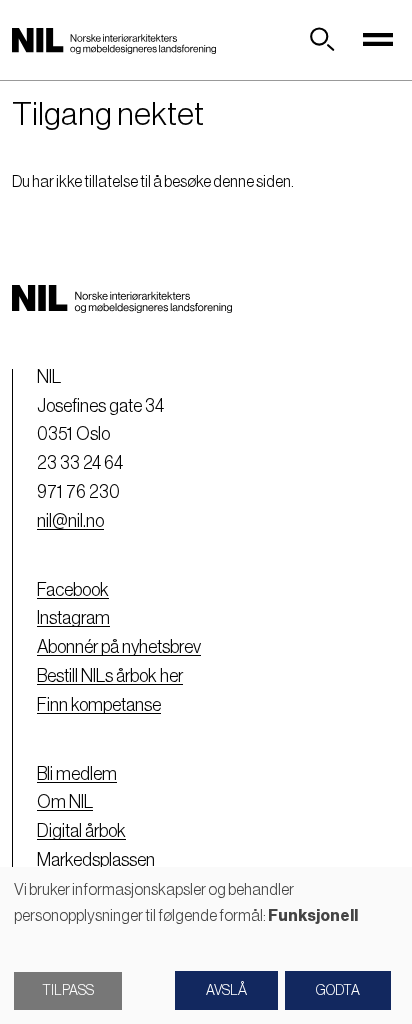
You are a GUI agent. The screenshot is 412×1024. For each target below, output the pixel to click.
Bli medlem (77, 774)
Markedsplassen (96, 860)
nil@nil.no (70, 521)
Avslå (226, 991)
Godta (338, 991)
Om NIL (65, 802)
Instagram (73, 618)
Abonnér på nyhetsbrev (119, 647)
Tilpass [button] (68, 991)
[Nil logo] (114, 40)
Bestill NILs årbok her (110, 676)
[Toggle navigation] (378, 40)
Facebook (73, 590)
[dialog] (206, 945)
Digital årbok (81, 831)
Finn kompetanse (99, 705)
